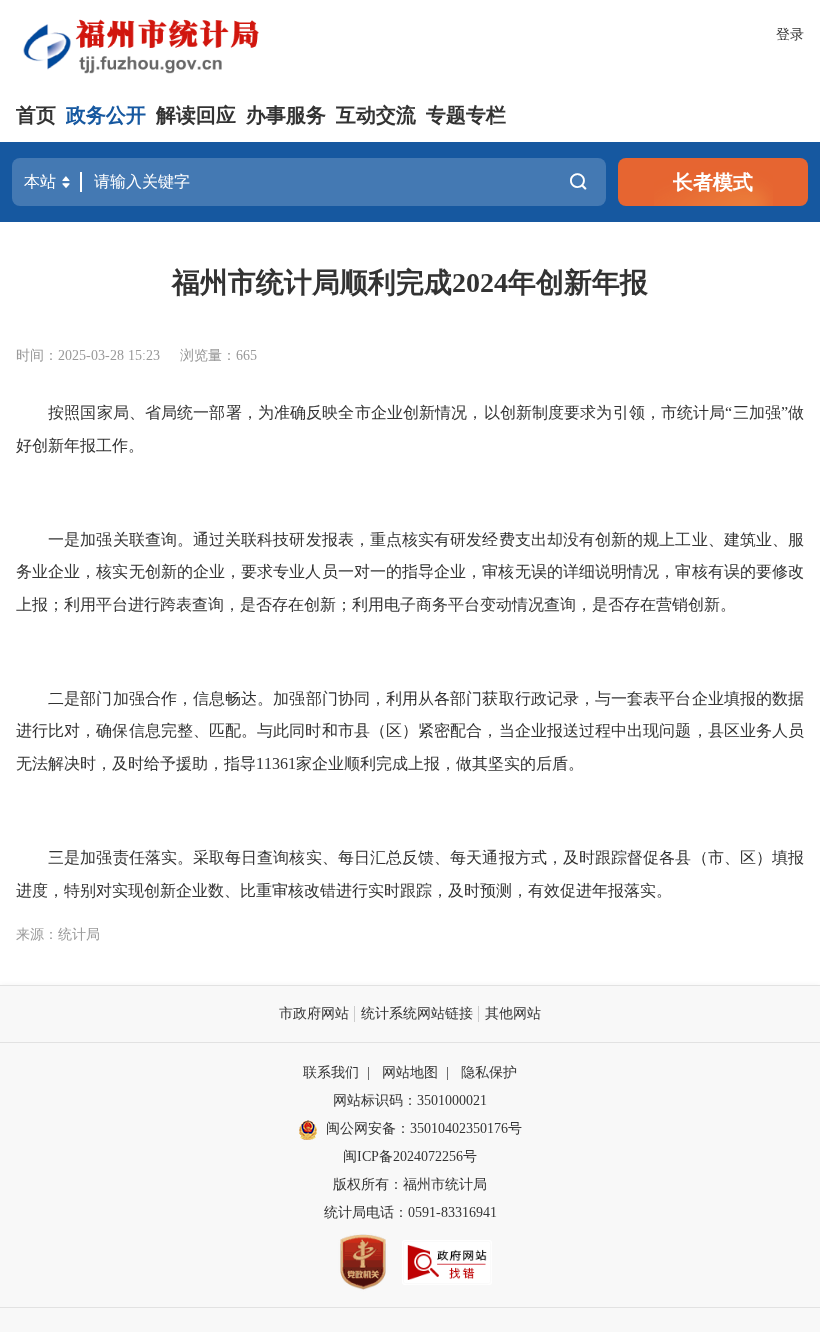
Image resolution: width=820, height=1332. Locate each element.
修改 (788, 571)
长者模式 (713, 182)
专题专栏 (466, 115)
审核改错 (304, 890)
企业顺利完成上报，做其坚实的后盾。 (448, 763)
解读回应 (196, 115)
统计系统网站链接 (417, 1013)
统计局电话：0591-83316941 (410, 1212)
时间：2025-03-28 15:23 (88, 355)
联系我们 (331, 1072)
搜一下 (578, 182)
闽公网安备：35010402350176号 (424, 1128)
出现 (643, 730)
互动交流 (376, 115)
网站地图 (410, 1072)
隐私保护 (489, 1072)
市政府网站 (314, 1013)
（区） (394, 730)
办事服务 (286, 115)
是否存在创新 (288, 604)
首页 (36, 115)
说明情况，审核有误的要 (683, 571)
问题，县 (691, 730)
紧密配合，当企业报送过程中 (522, 730)
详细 (579, 571)
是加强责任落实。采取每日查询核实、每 (209, 857)
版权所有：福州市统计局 (410, 1184)
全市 (354, 412)
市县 (354, 730)
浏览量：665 (218, 355)
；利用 (360, 604)
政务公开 (106, 115)
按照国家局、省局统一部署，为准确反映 (193, 412)
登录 (790, 34)
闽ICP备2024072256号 (410, 1156)
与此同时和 (297, 730)
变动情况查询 (528, 604)
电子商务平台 (432, 604)
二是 (64, 698)
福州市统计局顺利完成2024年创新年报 (410, 282)
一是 (64, 539)
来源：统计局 (58, 934)
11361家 (284, 763)
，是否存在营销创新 (648, 604)
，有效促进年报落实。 (592, 890)
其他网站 (513, 1013)
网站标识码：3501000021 (410, 1100)
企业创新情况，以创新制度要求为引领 (508, 412)
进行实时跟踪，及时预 (416, 890)
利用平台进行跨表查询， (152, 604)
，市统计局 (685, 412)
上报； (40, 604)
